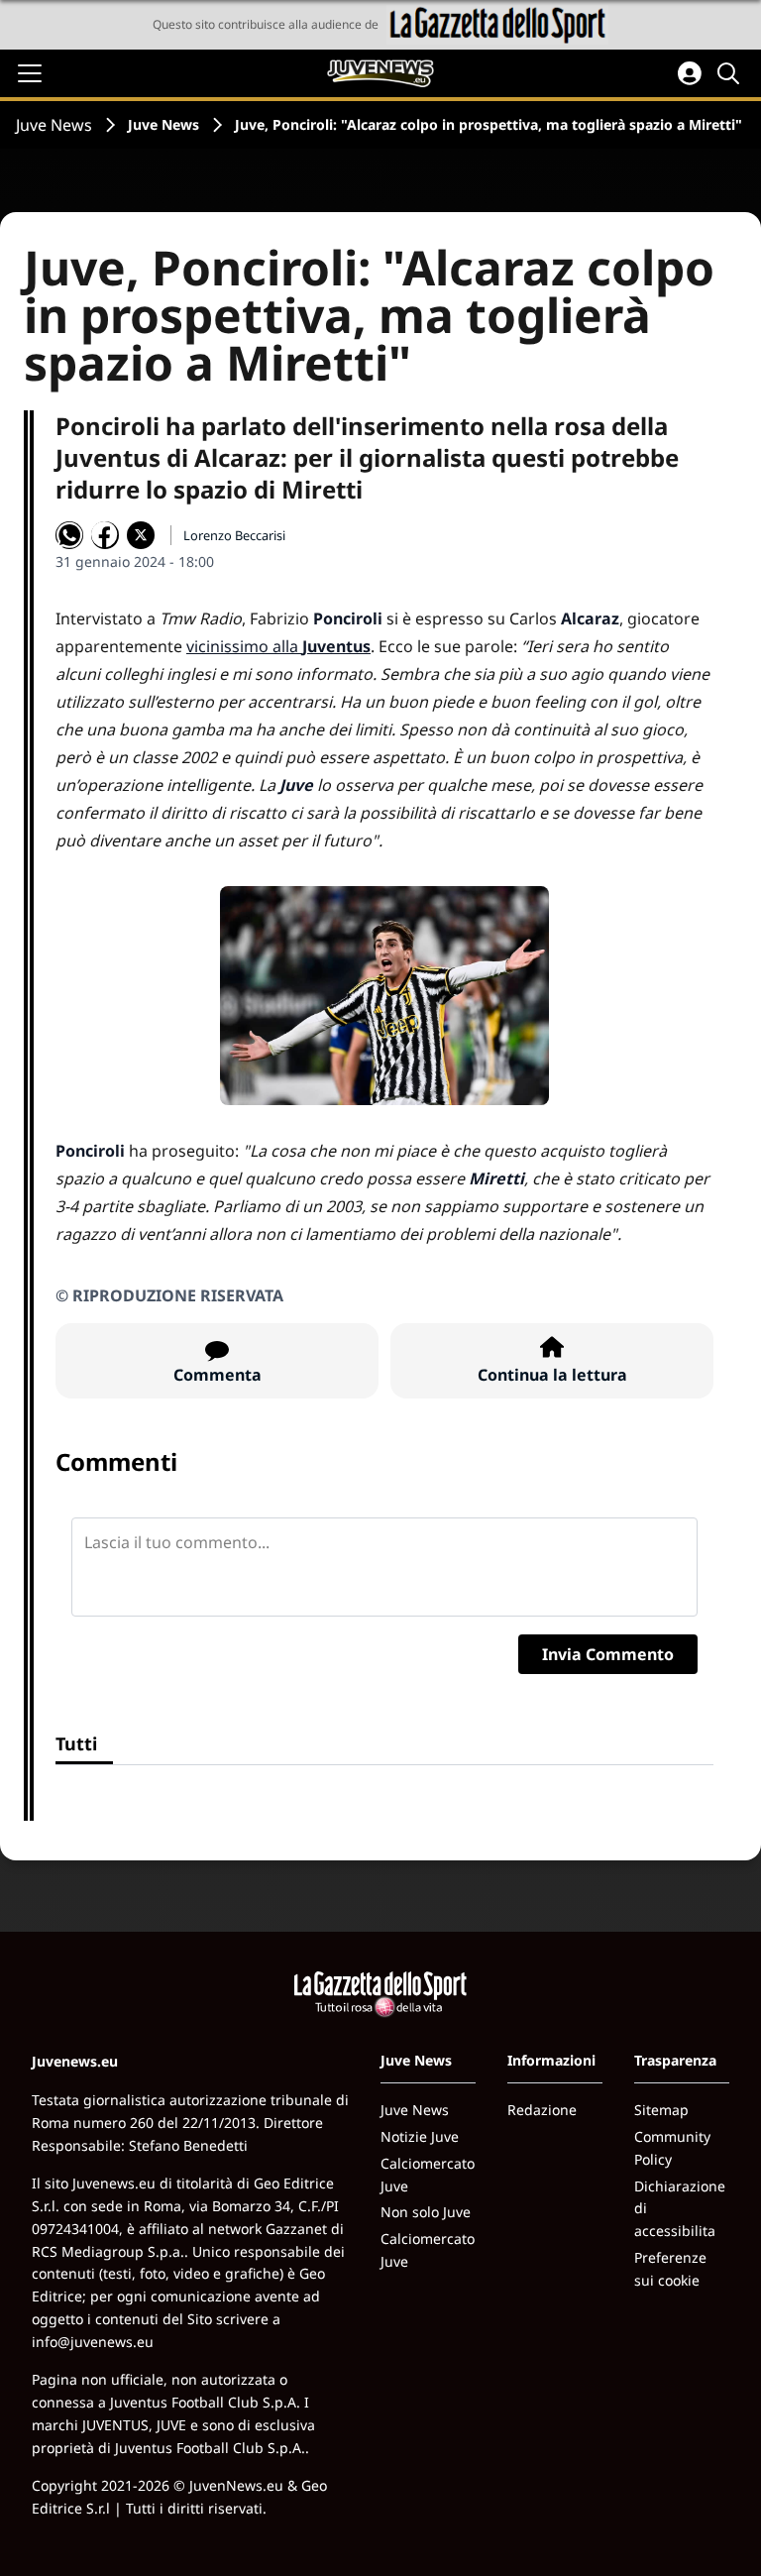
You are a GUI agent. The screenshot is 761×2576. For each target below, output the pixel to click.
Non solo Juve (426, 2212)
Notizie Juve (420, 2136)
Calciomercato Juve (428, 2175)
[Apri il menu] (30, 73)
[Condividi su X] (141, 535)
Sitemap (661, 2110)
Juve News (54, 125)
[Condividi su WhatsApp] (69, 535)
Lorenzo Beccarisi (234, 535)
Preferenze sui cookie (670, 2269)
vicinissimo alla (278, 646)
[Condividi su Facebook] (105, 535)
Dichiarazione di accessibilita (680, 2209)
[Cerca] (731, 73)
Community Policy (672, 2148)
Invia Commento (608, 1654)
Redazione (542, 2110)
